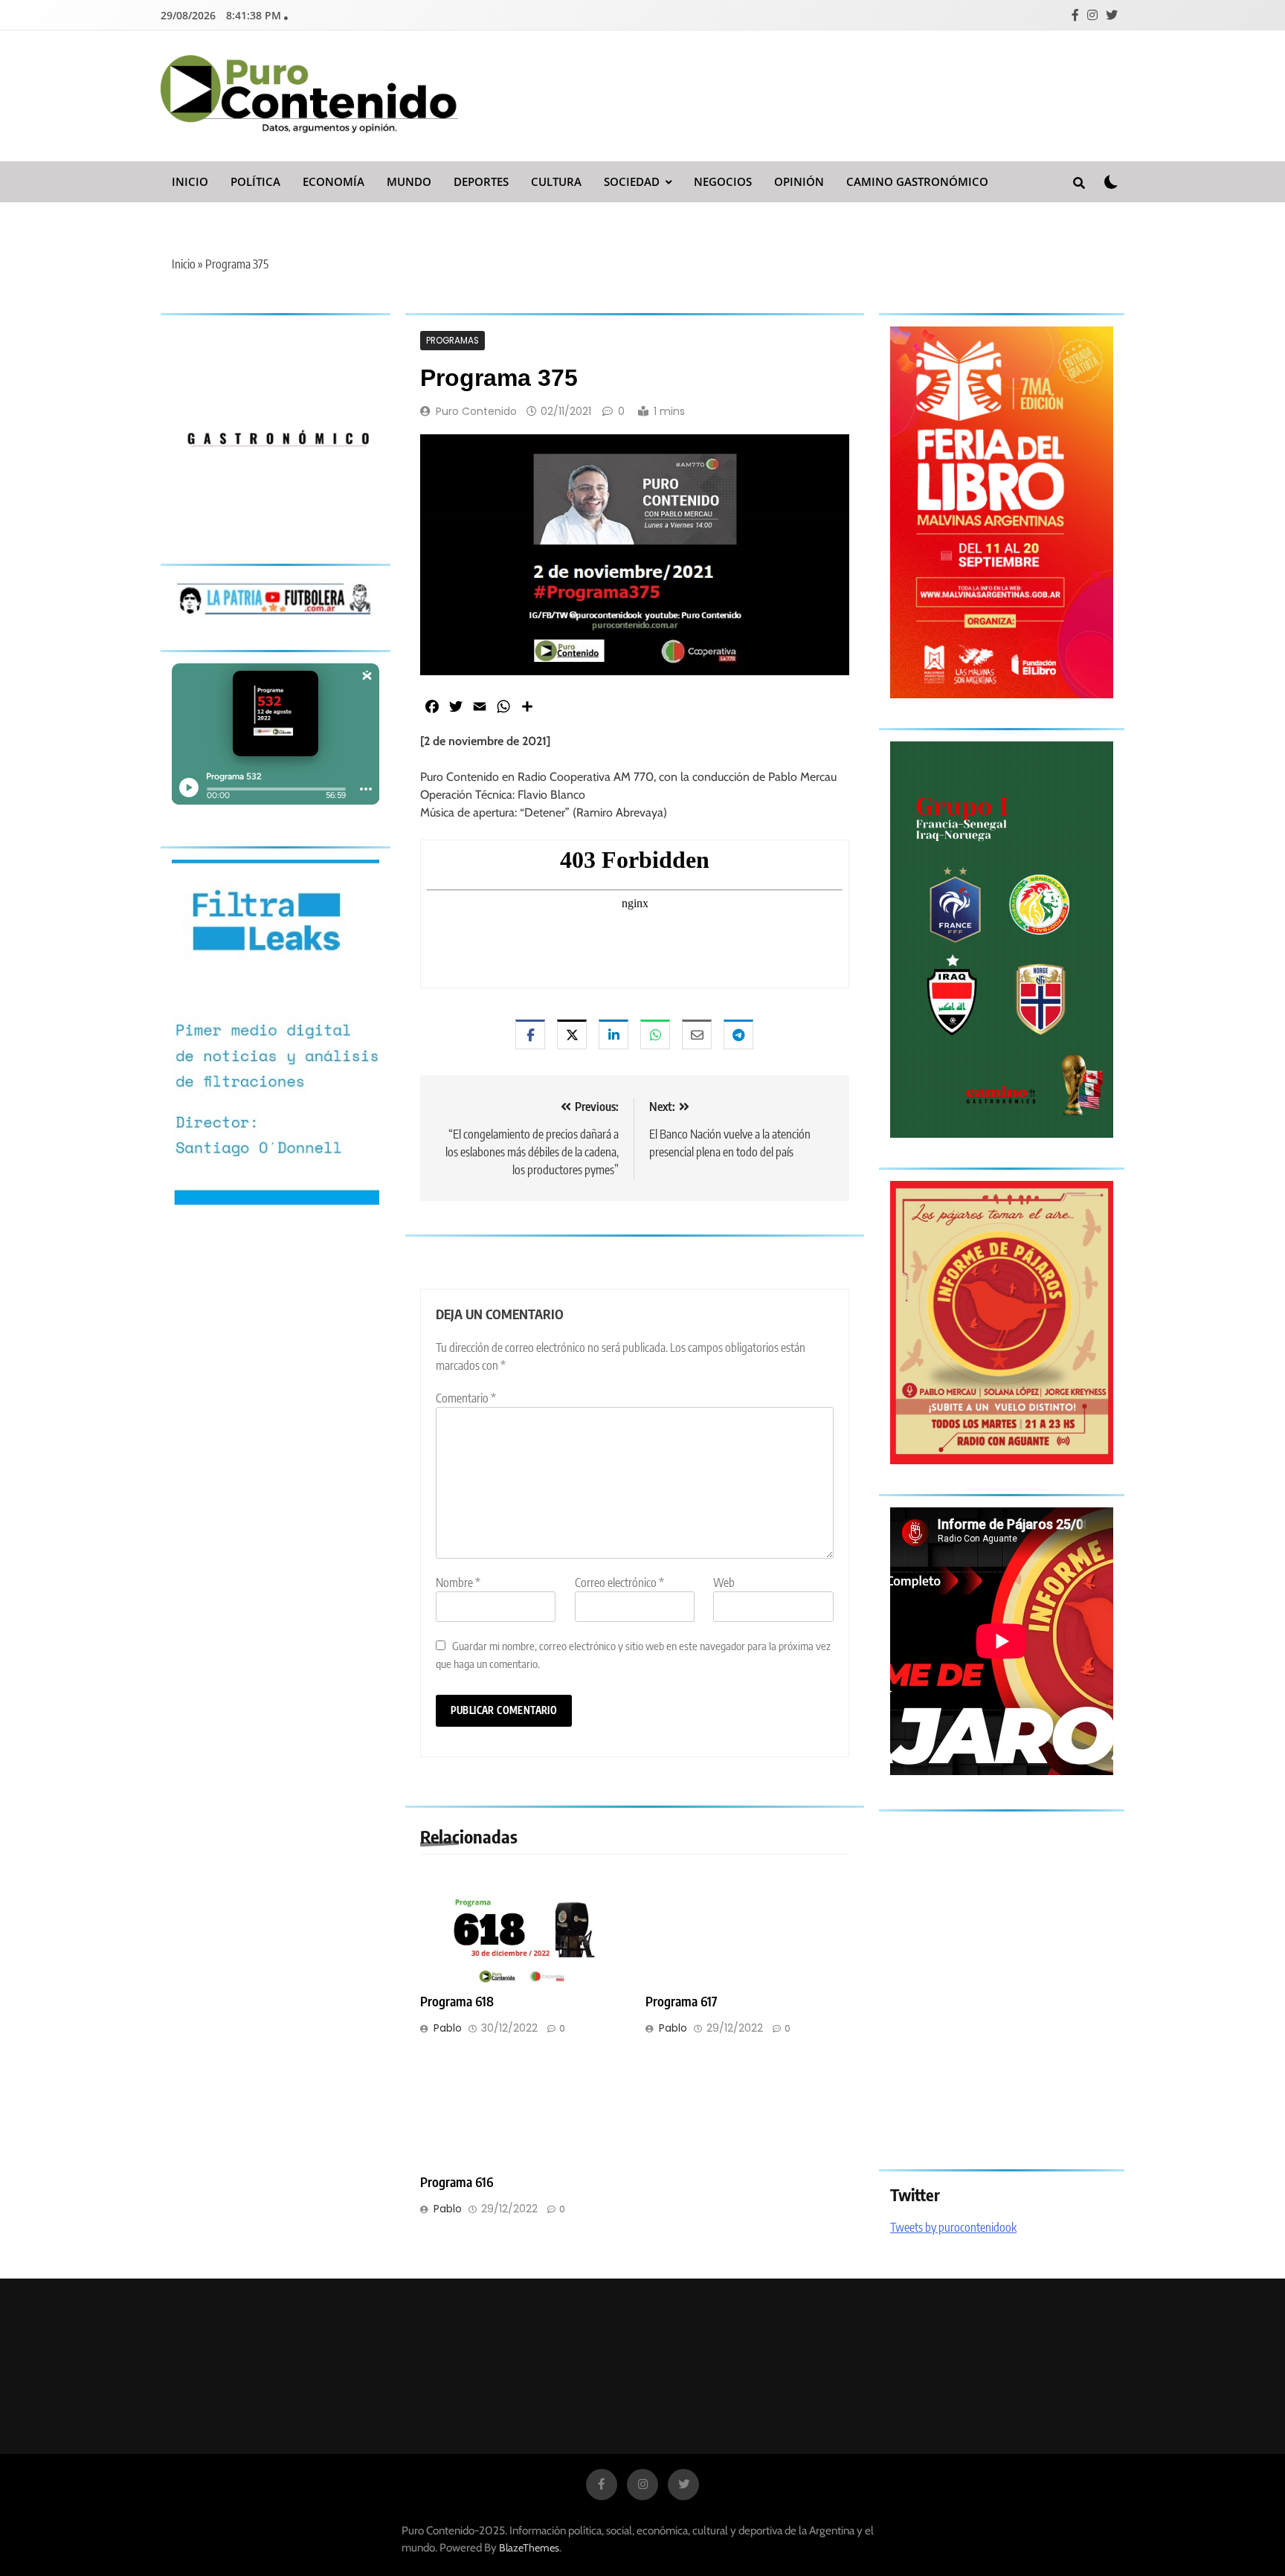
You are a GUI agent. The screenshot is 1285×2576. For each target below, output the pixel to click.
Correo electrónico (619, 1582)
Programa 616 (457, 2182)
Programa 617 (682, 2001)
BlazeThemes (529, 2548)
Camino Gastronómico (917, 181)
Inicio (190, 181)
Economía (334, 181)
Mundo (409, 181)
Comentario (466, 1398)
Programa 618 (457, 2001)
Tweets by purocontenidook (953, 2227)
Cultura (556, 181)
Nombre (458, 1582)
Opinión (799, 181)
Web (724, 1582)
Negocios (723, 181)
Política (255, 181)
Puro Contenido (476, 411)
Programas (453, 341)
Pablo (448, 2028)
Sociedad (632, 181)
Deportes (481, 181)
